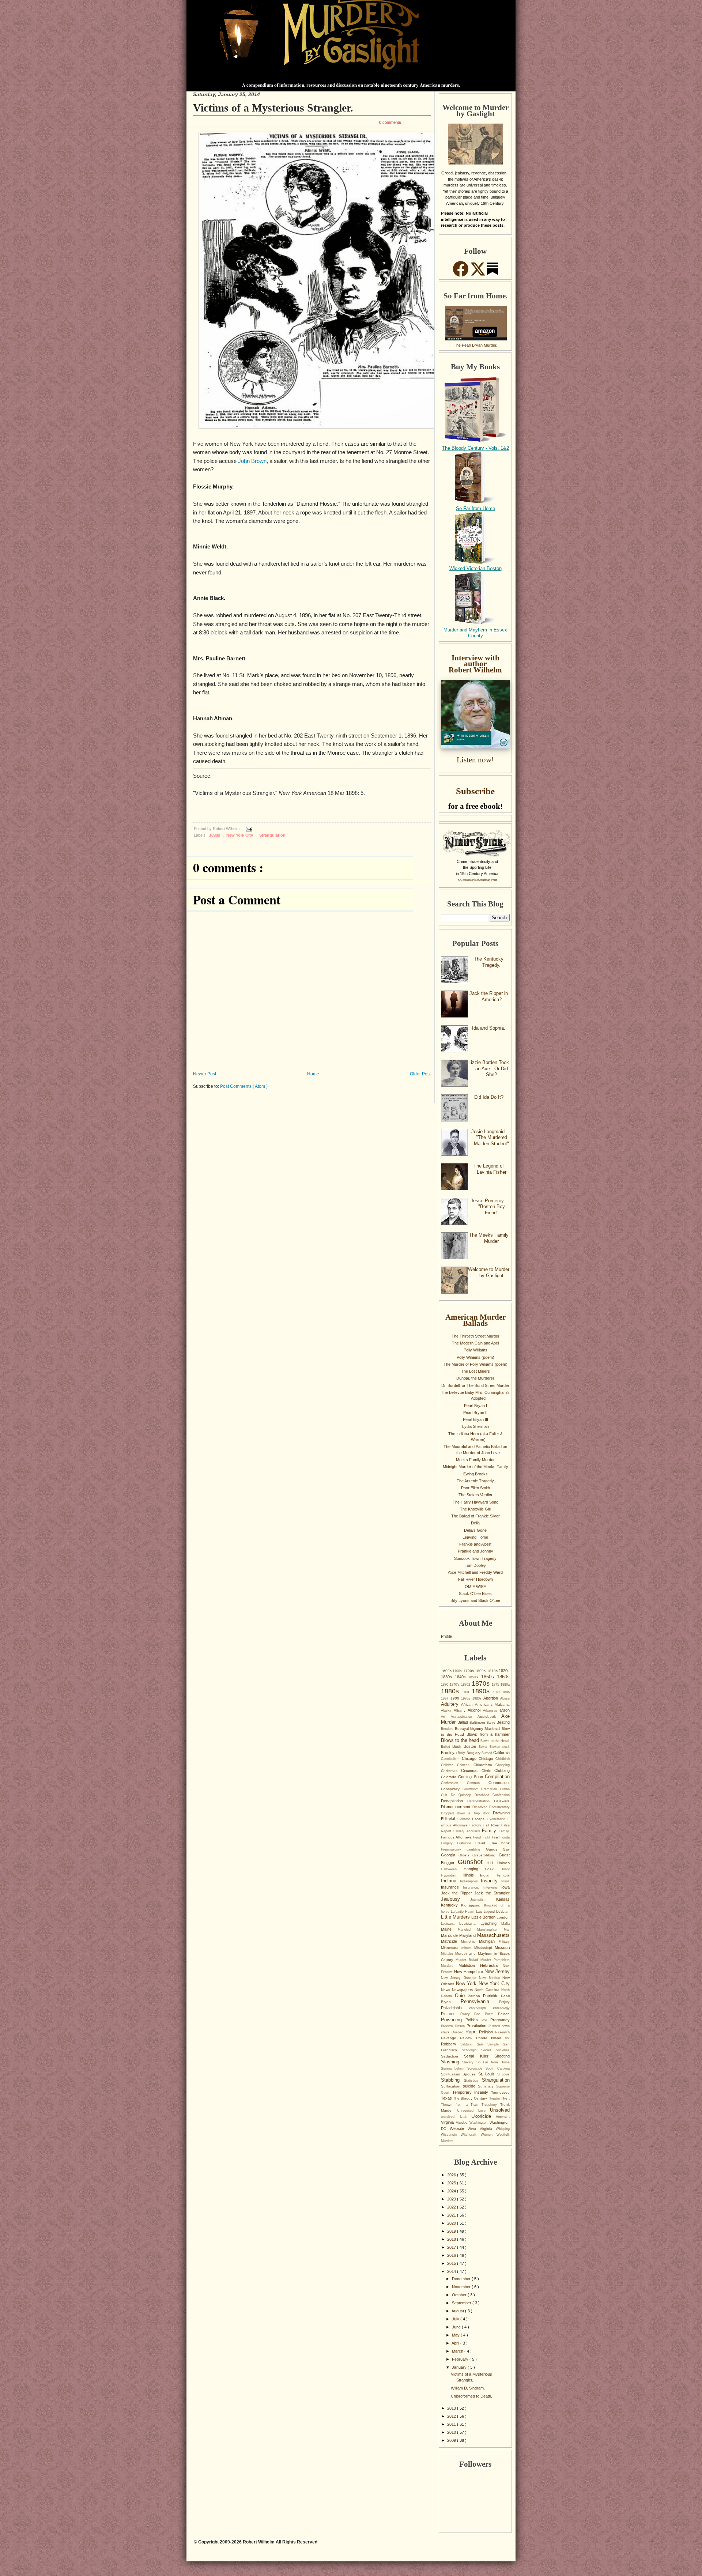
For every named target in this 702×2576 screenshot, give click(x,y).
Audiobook (489, 1717)
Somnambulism (454, 2068)
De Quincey (463, 1795)
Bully (462, 1753)
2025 (452, 2183)
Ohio (461, 1996)
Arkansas (491, 1711)
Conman (478, 1783)
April (456, 2343)
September (462, 2303)
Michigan (489, 1941)
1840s (462, 1677)
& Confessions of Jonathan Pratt (477, 880)
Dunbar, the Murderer (475, 1378)
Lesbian (503, 1911)
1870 (445, 1685)
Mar (507, 1930)
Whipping (503, 2129)
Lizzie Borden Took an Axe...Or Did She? (489, 1068)
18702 (466, 1685)
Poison (504, 2014)
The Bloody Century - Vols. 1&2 (475, 448)
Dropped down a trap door (467, 1813)
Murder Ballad (468, 1960)
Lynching (491, 1923)
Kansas (503, 1899)
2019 (452, 2231)
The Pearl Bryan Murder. (475, 345)
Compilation (497, 1777)
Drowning (501, 1813)
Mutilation (469, 1965)
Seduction (452, 2056)
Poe (480, 2014)
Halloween (452, 1869)
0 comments (390, 122)
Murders (450, 1966)
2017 (452, 2247)
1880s (452, 1691)
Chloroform (484, 1765)
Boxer (484, 1747)
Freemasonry (454, 1849)
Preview (448, 2026)
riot (507, 2038)
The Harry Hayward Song (475, 1502)
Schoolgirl (471, 2050)
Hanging (474, 1869)
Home (313, 1074)
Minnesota (451, 1948)
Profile (446, 1636)
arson (505, 1710)
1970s (467, 1698)
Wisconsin (451, 2135)
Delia (475, 1523)
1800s (481, 1671)
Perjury (504, 2002)
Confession (454, 1783)
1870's (455, 1685)
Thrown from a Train (461, 2105)
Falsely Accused (468, 1831)
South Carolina (498, 2068)
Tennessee (500, 2092)
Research (502, 2032)
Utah (466, 2117)
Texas (447, 2098)
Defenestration (481, 1801)
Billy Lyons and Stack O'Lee (475, 1600)
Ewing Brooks (475, 1474)
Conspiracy (452, 1789)
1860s (503, 1677)
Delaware (502, 1801)
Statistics (473, 2081)
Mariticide (450, 1935)
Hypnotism (452, 1875)
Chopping (503, 1765)
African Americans (478, 1704)
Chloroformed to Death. (471, 2396)
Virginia (448, 2122)
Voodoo (463, 2123)
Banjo (492, 1723)
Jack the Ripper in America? (489, 996)
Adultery (451, 1704)
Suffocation (452, 2086)
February (461, 2359)
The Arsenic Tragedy (475, 1481)
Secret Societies (495, 2050)
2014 (452, 2271)
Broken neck (500, 1747)
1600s (447, 1671)
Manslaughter (490, 1930)
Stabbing (452, 2080)
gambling (476, 1849)
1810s (493, 1671)
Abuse (505, 1698)
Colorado (450, 1777)
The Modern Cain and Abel (475, 1343)
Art (446, 1717)
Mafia (505, 1924)
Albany (461, 1710)
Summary (487, 2086)
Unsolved (500, 2110)
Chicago (470, 1758)
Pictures (451, 2014)
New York (467, 1983)
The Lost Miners (475, 1371)
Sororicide (476, 2068)
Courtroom (472, 1789)
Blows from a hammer (488, 1734)
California (501, 1753)
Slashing (452, 2062)
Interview (492, 1887)
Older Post (420, 1074)
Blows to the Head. (495, 1741)
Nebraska (491, 1965)
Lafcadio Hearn (463, 1912)
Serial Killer (479, 2056)
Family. (504, 1831)
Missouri (502, 1947)
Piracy (467, 2014)
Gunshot (472, 1862)
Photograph (481, 2008)
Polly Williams (475, 1350)
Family (490, 1831)
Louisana (450, 1924)
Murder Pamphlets (495, 1960)
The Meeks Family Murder (489, 1238)
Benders (448, 1729)
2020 (452, 2223)
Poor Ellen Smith (475, 1488)
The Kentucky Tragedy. (489, 962)
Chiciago (487, 1759)
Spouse (470, 2074)
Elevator (465, 1819)
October (460, 2295)
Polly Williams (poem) (475, 1357)
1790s (469, 1671)
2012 (452, 2416)
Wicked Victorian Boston (475, 568)
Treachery (491, 2105)
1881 (467, 1692)
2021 (452, 2215)
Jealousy (456, 1899)
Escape (480, 1819)
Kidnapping (472, 1905)
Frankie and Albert (475, 1544)
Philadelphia (455, 2008)
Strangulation (272, 835)
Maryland (468, 1935)
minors (468, 1948)
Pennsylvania (480, 2001)
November (462, 2287)
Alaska (447, 1711)
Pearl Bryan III (475, 1419)
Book (458, 1746)
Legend (490, 1912)
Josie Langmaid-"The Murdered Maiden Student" (490, 1138)
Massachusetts (493, 1935)
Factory (476, 1825)
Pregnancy (500, 2020)
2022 (452, 2207)
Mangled (467, 1930)
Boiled (447, 1747)
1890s (215, 835)
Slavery (469, 2062)
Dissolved (481, 1807)
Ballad (463, 1722)
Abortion (492, 1698)
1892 (498, 1692)
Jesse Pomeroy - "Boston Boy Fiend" (489, 1207)
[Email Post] (248, 829)
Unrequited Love (473, 2111)
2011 (452, 2424)
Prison (461, 2026)
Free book (500, 1843)
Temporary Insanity (472, 2092)
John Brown (252, 461)
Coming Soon (471, 1777)
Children (449, 1765)
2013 (452, 2408)
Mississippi (484, 1948)
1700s (458, 1671)
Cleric (488, 1771)
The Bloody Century (471, 2098)
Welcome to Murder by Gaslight (489, 1272)
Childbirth (503, 1759)
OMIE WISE (475, 1587)
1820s (504, 1671)
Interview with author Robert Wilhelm (475, 664)
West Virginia (482, 2129)
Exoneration (498, 1819)
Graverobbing (486, 1855)
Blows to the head (461, 1740)
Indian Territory (495, 1875)
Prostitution (478, 2026)
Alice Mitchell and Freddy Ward (475, 1572)
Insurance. (473, 1887)
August (458, 2311)
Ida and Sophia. (489, 1028)
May (456, 2335)
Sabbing (468, 2044)
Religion (487, 2032)
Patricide (492, 1996)
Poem (492, 2014)
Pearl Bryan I (475, 1406)
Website (459, 2128)
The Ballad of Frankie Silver (475, 1516)
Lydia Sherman (475, 1426)
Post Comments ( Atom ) (244, 1086)
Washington (480, 2123)
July (456, 2319)
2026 (452, 2175)
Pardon (475, 1996)
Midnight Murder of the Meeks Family (475, 1467)
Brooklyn (449, 1753)
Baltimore (478, 1722)
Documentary (499, 1807)
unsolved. (450, 2117)
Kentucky (451, 1905)
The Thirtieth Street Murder (475, 1336)
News (446, 1990)
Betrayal (463, 1729)
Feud (478, 1837)
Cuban (505, 1789)
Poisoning (453, 2020)
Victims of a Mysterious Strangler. (273, 108)
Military (504, 1942)
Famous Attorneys (457, 1837)
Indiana (450, 1881)
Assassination (464, 1717)
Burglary (474, 1753)
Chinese (465, 1765)
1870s (482, 1683)
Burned (487, 1753)
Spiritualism (452, 2074)
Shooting (502, 2056)
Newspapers (463, 1990)
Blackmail (493, 1729)
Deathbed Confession (492, 1795)
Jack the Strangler (492, 1893)
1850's (475, 1677)
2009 (452, 2440)
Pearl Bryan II (475, 1413)
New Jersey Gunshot (460, 1978)
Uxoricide (484, 2116)
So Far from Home (475, 508)
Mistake (448, 1954)
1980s (478, 1698)
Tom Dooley (475, 1565)
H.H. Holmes (498, 1863)
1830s (448, 1677)
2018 (452, 2239)
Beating (503, 1722)
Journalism (483, 1900)
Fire (496, 1837)
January (460, 2367)
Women (489, 2135)
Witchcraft (471, 2135)
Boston (471, 1746)
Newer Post (205, 1074)
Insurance (452, 1887)
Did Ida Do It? (489, 1097)
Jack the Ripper (458, 1893)
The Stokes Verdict (475, 1495)
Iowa (505, 1887)
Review (468, 2038)
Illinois (471, 1875)
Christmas (451, 1771)
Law (480, 1912)
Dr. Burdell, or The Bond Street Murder (475, 1385)
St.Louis (503, 2074)
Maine (449, 1929)
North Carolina (488, 1990)
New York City (240, 835)
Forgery (449, 1843)
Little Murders (456, 1917)
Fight (487, 1837)
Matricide (451, 1941)
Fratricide (466, 1843)
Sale (482, 2044)
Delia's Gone (475, 1530)
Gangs (494, 1849)
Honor (505, 1869)
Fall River (492, 1825)
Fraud (482, 1843)
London (503, 1917)
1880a (505, 1685)
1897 (446, 1698)
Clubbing (502, 1770)
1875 (496, 1685)
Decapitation (454, 1801)
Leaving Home (475, 1537)
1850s (489, 1677)
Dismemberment (457, 1807)
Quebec (458, 2032)
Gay (506, 1849)
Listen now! (475, 760)
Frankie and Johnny (475, 1551)
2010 (452, 2432)
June (457, 2327)
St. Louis (488, 2074)
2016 (452, 2255)
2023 (452, 2199)
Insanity (491, 1881)
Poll (486, 2020)
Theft (505, 2098)
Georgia (450, 1855)
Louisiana (470, 1923)
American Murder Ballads (475, 1320)
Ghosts (466, 1855)
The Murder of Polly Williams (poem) (475, 1364)
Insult (505, 1881)
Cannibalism (451, 1759)
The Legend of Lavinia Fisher (490, 1169)
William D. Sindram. (468, 2388)
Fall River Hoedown (475, 1579)
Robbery (451, 2044)
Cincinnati (471, 1770)
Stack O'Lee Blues (475, 1594)
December (462, 2279)
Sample (495, 2044)
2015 (452, 2263)
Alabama (502, 1704)
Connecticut (499, 1783)
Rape (472, 2032)
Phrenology (501, 2008)
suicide (470, 2086)
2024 (452, 2191)
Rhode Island (491, 2038)
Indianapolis (471, 1881)
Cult (446, 1795)
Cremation (490, 1789)
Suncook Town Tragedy (475, 1558)
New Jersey (497, 1971)
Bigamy (478, 1728)
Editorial (449, 1819)
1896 (506, 1692)
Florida (505, 1837)
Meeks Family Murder (475, 1460)
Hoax (493, 1869)
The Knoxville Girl (475, 1509)
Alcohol (475, 1710)
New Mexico (491, 1978)
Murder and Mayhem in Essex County (475, 633)
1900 (456, 1698)
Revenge (450, 2038)
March (458, 2351)
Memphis (470, 1942)
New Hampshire (469, 1972)
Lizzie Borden (484, 1917)
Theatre (495, 2098)
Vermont (503, 2117)
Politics (473, 2020)
